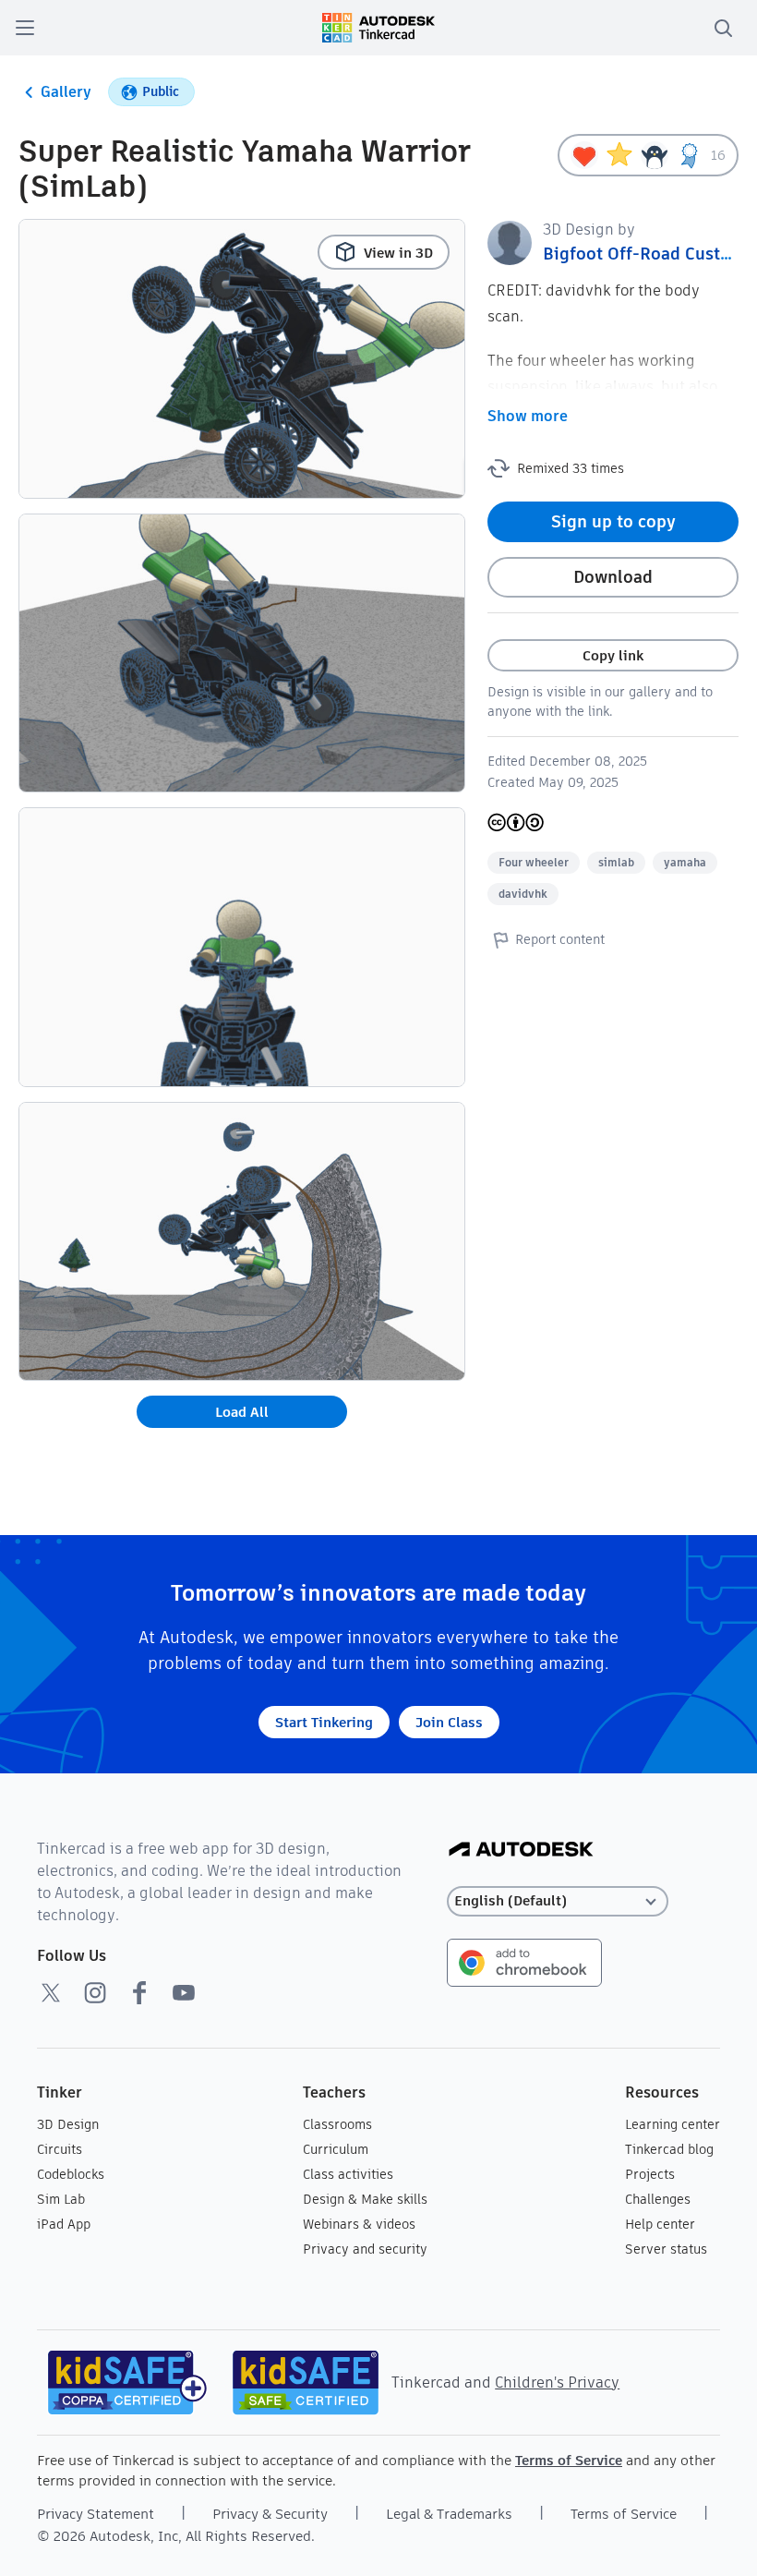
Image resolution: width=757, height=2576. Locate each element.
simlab (616, 862)
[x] (51, 1992)
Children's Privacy (557, 2382)
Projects (650, 2174)
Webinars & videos (359, 2224)
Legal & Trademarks (449, 2514)
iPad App (64, 2224)
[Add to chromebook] (524, 1961)
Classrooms (337, 2124)
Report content (560, 939)
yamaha (685, 862)
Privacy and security (365, 2249)
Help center (660, 2224)
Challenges (658, 2199)
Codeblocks (71, 2174)
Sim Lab (61, 2199)
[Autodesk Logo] (521, 1850)
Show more (528, 416)
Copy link (613, 655)
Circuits (60, 2149)
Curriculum (336, 2149)
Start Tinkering (324, 1722)
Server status (666, 2249)
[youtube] (184, 1992)
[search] (723, 28)
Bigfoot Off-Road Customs (648, 254)
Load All (242, 1412)
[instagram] (95, 1992)
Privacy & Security (270, 2514)
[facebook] (139, 1992)
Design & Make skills (365, 2199)
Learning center (673, 2124)
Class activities (348, 2174)
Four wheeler (534, 862)
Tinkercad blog (669, 2149)
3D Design (68, 2124)
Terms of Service (569, 2460)
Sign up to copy (613, 521)
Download (613, 577)
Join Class (449, 1722)
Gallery (66, 92)
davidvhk (523, 894)
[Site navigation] (25, 28)
